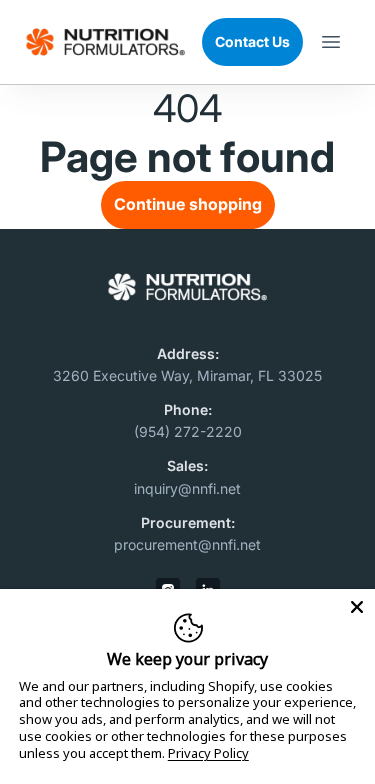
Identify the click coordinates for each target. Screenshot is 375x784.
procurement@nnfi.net (187, 544)
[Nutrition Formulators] (105, 42)
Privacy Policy (208, 753)
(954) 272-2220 (188, 431)
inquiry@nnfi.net (187, 488)
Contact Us (252, 41)
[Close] (357, 607)
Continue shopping (188, 204)
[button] (331, 42)
